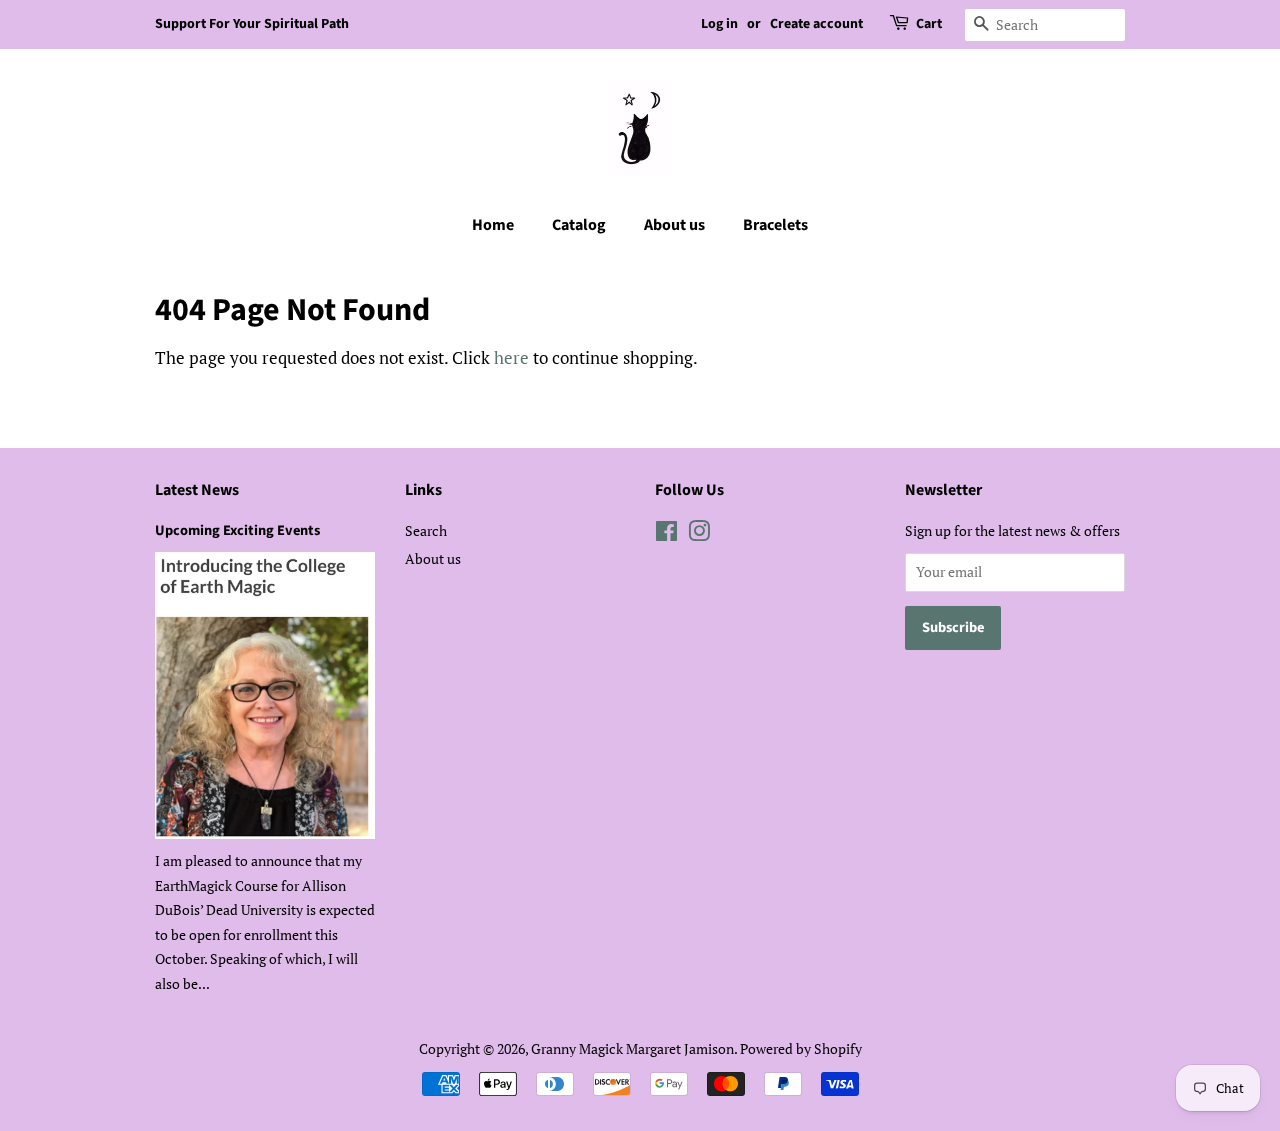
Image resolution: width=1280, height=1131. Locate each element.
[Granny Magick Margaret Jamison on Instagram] (699, 534)
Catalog (579, 225)
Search (426, 530)
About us (674, 225)
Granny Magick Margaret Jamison (632, 1048)
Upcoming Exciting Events (237, 530)
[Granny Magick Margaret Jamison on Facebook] (666, 534)
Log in (719, 24)
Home (493, 225)
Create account (816, 24)
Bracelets (775, 225)
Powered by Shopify (801, 1048)
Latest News (197, 490)
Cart (929, 24)
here (511, 357)
